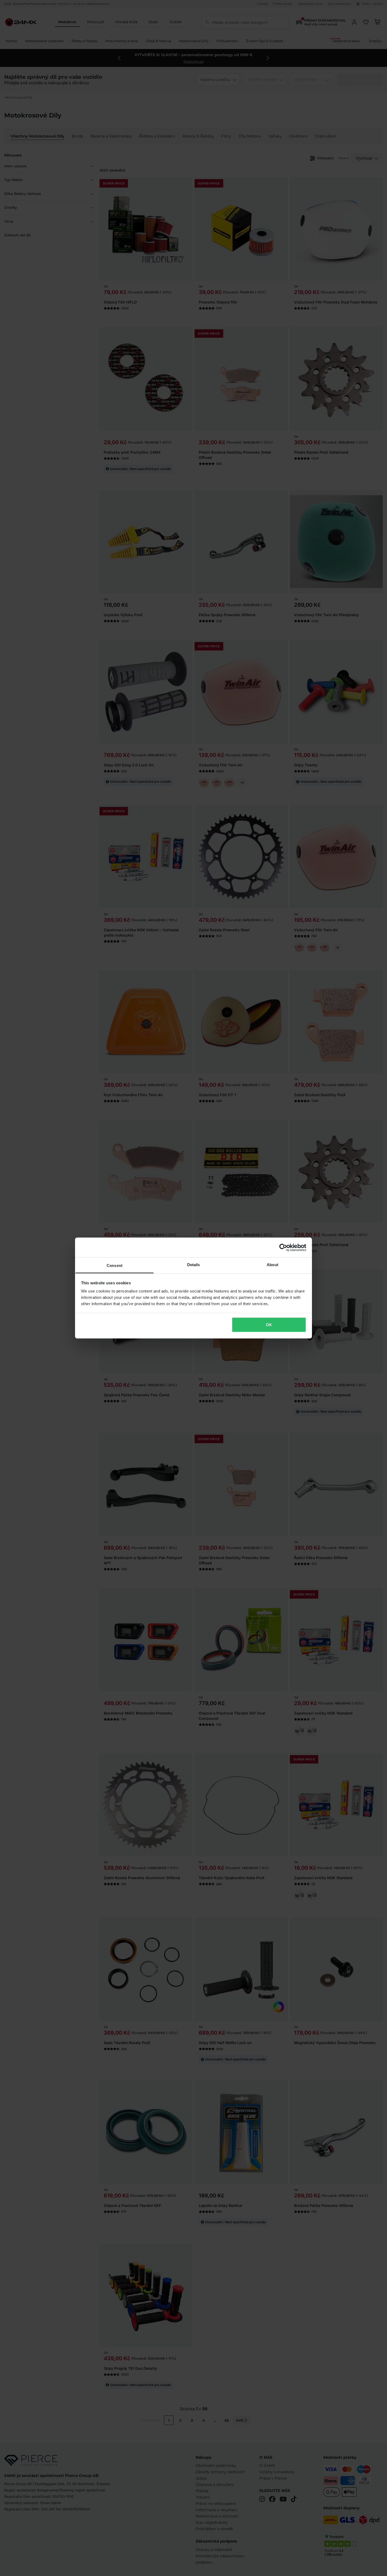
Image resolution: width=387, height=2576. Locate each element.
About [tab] (272, 1265)
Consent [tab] (115, 1265)
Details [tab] (194, 1265)
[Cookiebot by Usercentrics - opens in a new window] (283, 1247)
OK (269, 1324)
